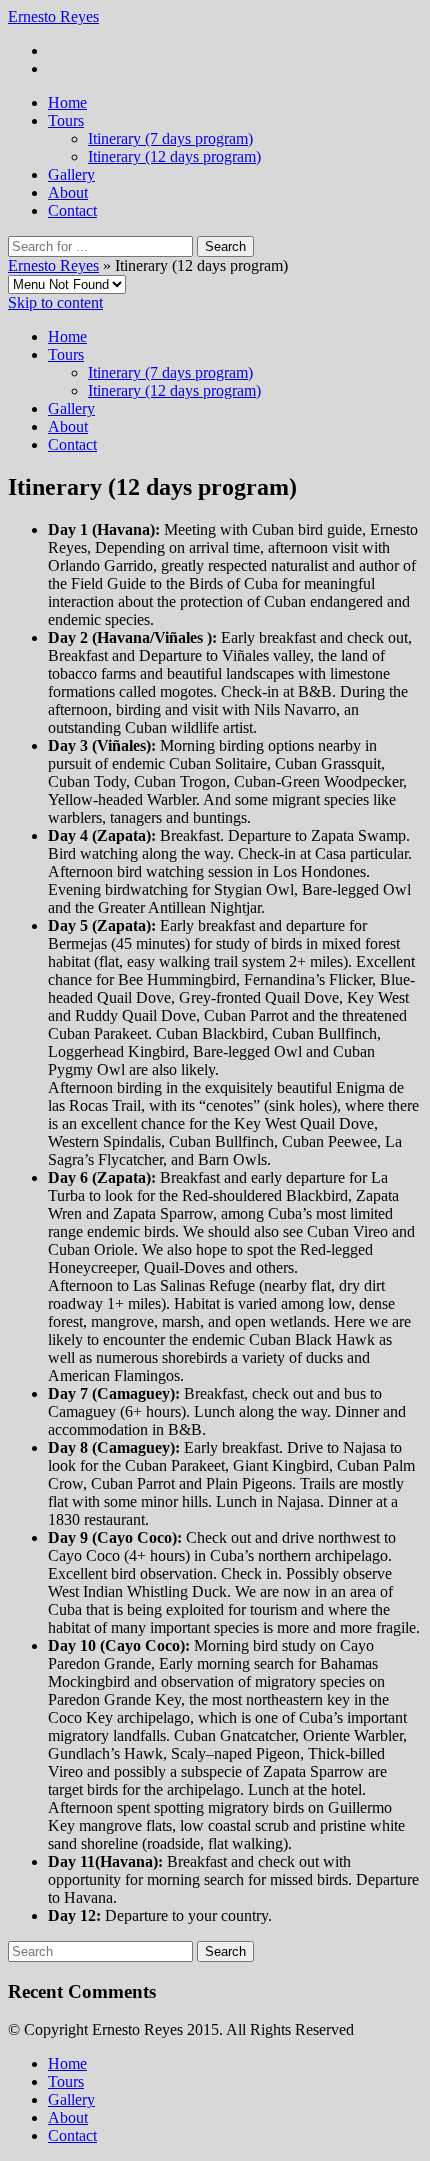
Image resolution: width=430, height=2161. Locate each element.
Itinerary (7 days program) (170, 138)
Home (67, 102)
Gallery (71, 174)
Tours (66, 120)
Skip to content (55, 302)
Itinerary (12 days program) (174, 156)
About (68, 192)
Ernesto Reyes (53, 16)
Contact (72, 210)
